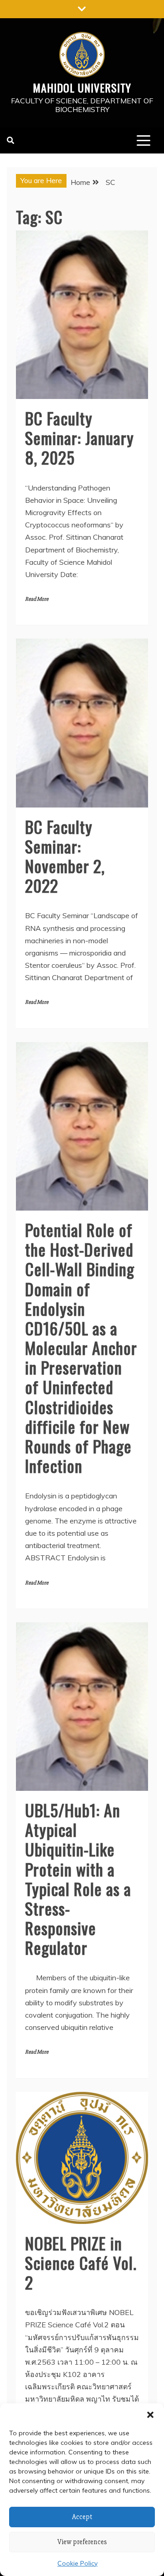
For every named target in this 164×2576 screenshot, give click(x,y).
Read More (37, 599)
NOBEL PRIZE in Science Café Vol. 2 (81, 2262)
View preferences (82, 2542)
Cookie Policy (77, 2563)
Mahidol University (82, 87)
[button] (150, 2415)
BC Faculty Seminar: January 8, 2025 (79, 437)
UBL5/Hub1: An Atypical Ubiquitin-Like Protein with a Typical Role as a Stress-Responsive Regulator (78, 1878)
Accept (82, 2517)
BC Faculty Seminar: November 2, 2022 (65, 856)
